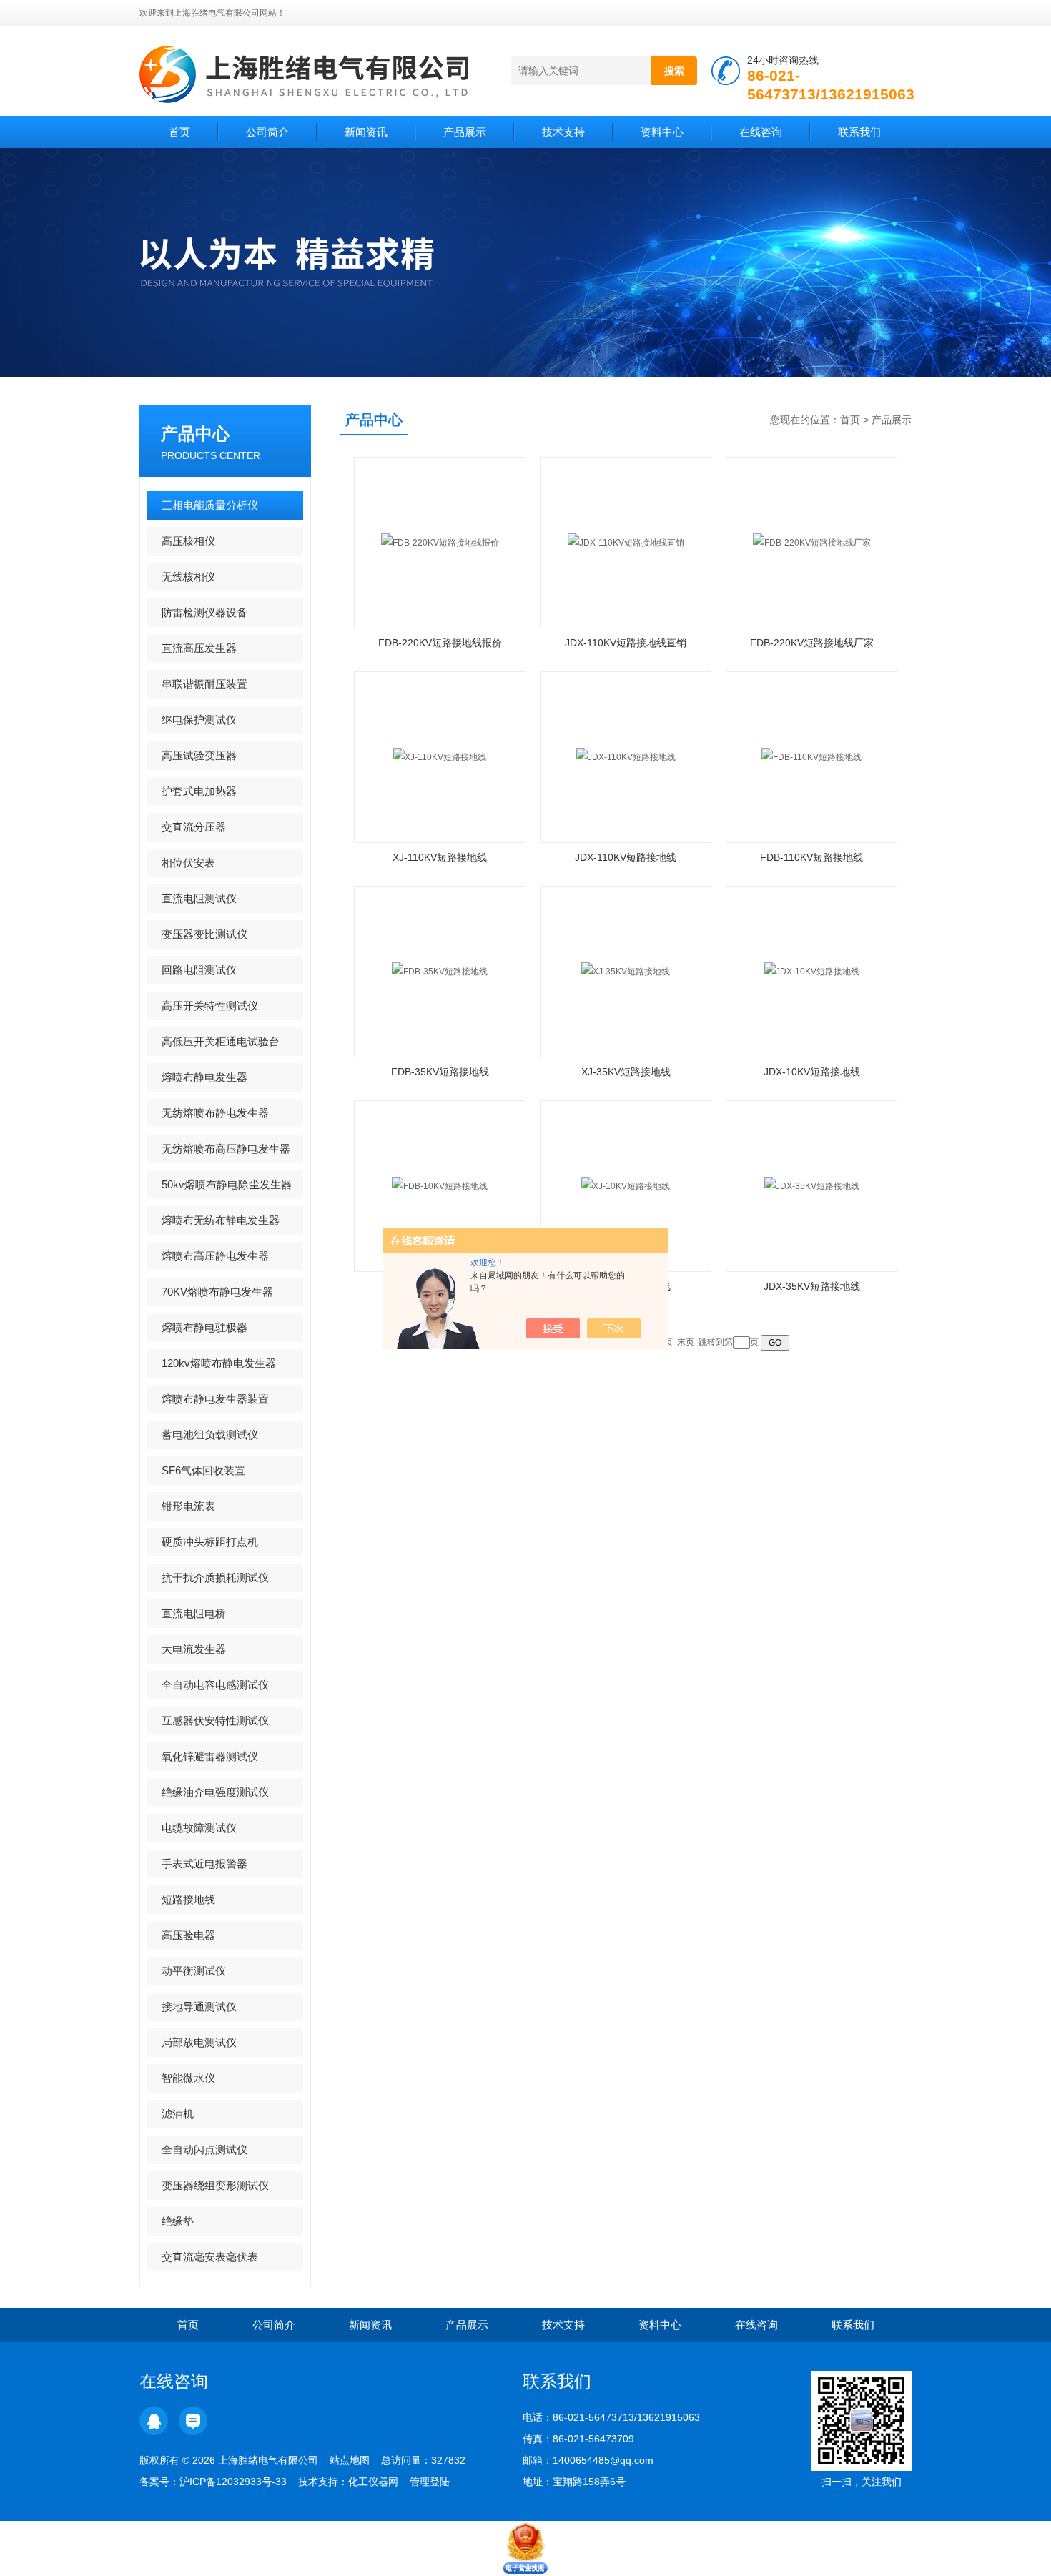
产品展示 (465, 132)
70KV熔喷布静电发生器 (217, 1292)
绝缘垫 (178, 2221)
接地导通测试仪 (199, 2007)
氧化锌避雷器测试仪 (210, 1756)
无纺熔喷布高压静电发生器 (226, 1149)
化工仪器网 (373, 2482)
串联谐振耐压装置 (204, 684)
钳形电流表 (188, 1506)
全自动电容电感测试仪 (215, 1685)
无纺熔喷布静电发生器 (215, 1113)
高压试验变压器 (199, 755)
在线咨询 (761, 132)
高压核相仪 (188, 541)
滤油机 (178, 2114)
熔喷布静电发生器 (204, 1077)
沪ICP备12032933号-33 (233, 2482)
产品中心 (195, 434)
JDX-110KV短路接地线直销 (626, 643)
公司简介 (267, 132)
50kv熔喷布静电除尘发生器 (227, 1184)
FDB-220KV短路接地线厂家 (812, 643)
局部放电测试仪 (199, 2042)
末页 (686, 1342)
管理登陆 (430, 2482)
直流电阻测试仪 (199, 898)
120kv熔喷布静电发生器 (219, 1363)
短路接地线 (188, 1899)
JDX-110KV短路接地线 (626, 857)
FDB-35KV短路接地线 (440, 1072)
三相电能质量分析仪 (210, 505)
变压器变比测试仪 (204, 934)
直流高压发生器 (199, 648)
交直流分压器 (194, 827)
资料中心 (662, 132)
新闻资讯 (366, 132)
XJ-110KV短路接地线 (440, 857)
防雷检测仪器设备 (204, 612)
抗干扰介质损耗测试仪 (215, 1578)
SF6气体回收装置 (203, 1470)
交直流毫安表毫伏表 (210, 2257)
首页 (179, 132)
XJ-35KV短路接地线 (626, 1072)
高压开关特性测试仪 (210, 1006)
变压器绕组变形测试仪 (215, 2185)
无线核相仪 (188, 577)
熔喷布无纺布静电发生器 (221, 1220)
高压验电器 (188, 1935)
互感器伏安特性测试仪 (215, 1721)
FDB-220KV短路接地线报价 (440, 643)
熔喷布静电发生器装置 (215, 1399)
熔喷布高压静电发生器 (215, 1256)
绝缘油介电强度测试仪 (215, 1792)
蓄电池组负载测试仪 (210, 1435)
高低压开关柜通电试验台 (221, 1041)
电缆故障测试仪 (199, 1828)
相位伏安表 (188, 863)
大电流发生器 (194, 1649)
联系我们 (859, 132)
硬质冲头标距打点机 (210, 1542)
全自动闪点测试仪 (204, 2150)
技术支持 (563, 132)
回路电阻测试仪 (199, 970)
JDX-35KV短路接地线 (812, 1286)
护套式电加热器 (199, 791)
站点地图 (350, 2460)
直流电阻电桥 (194, 1613)
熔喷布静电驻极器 (204, 1327)
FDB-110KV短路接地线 (811, 857)
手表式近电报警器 (204, 1864)
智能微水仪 (188, 2078)
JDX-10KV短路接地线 (812, 1072)
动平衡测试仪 (194, 1971)
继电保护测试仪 (199, 720)
